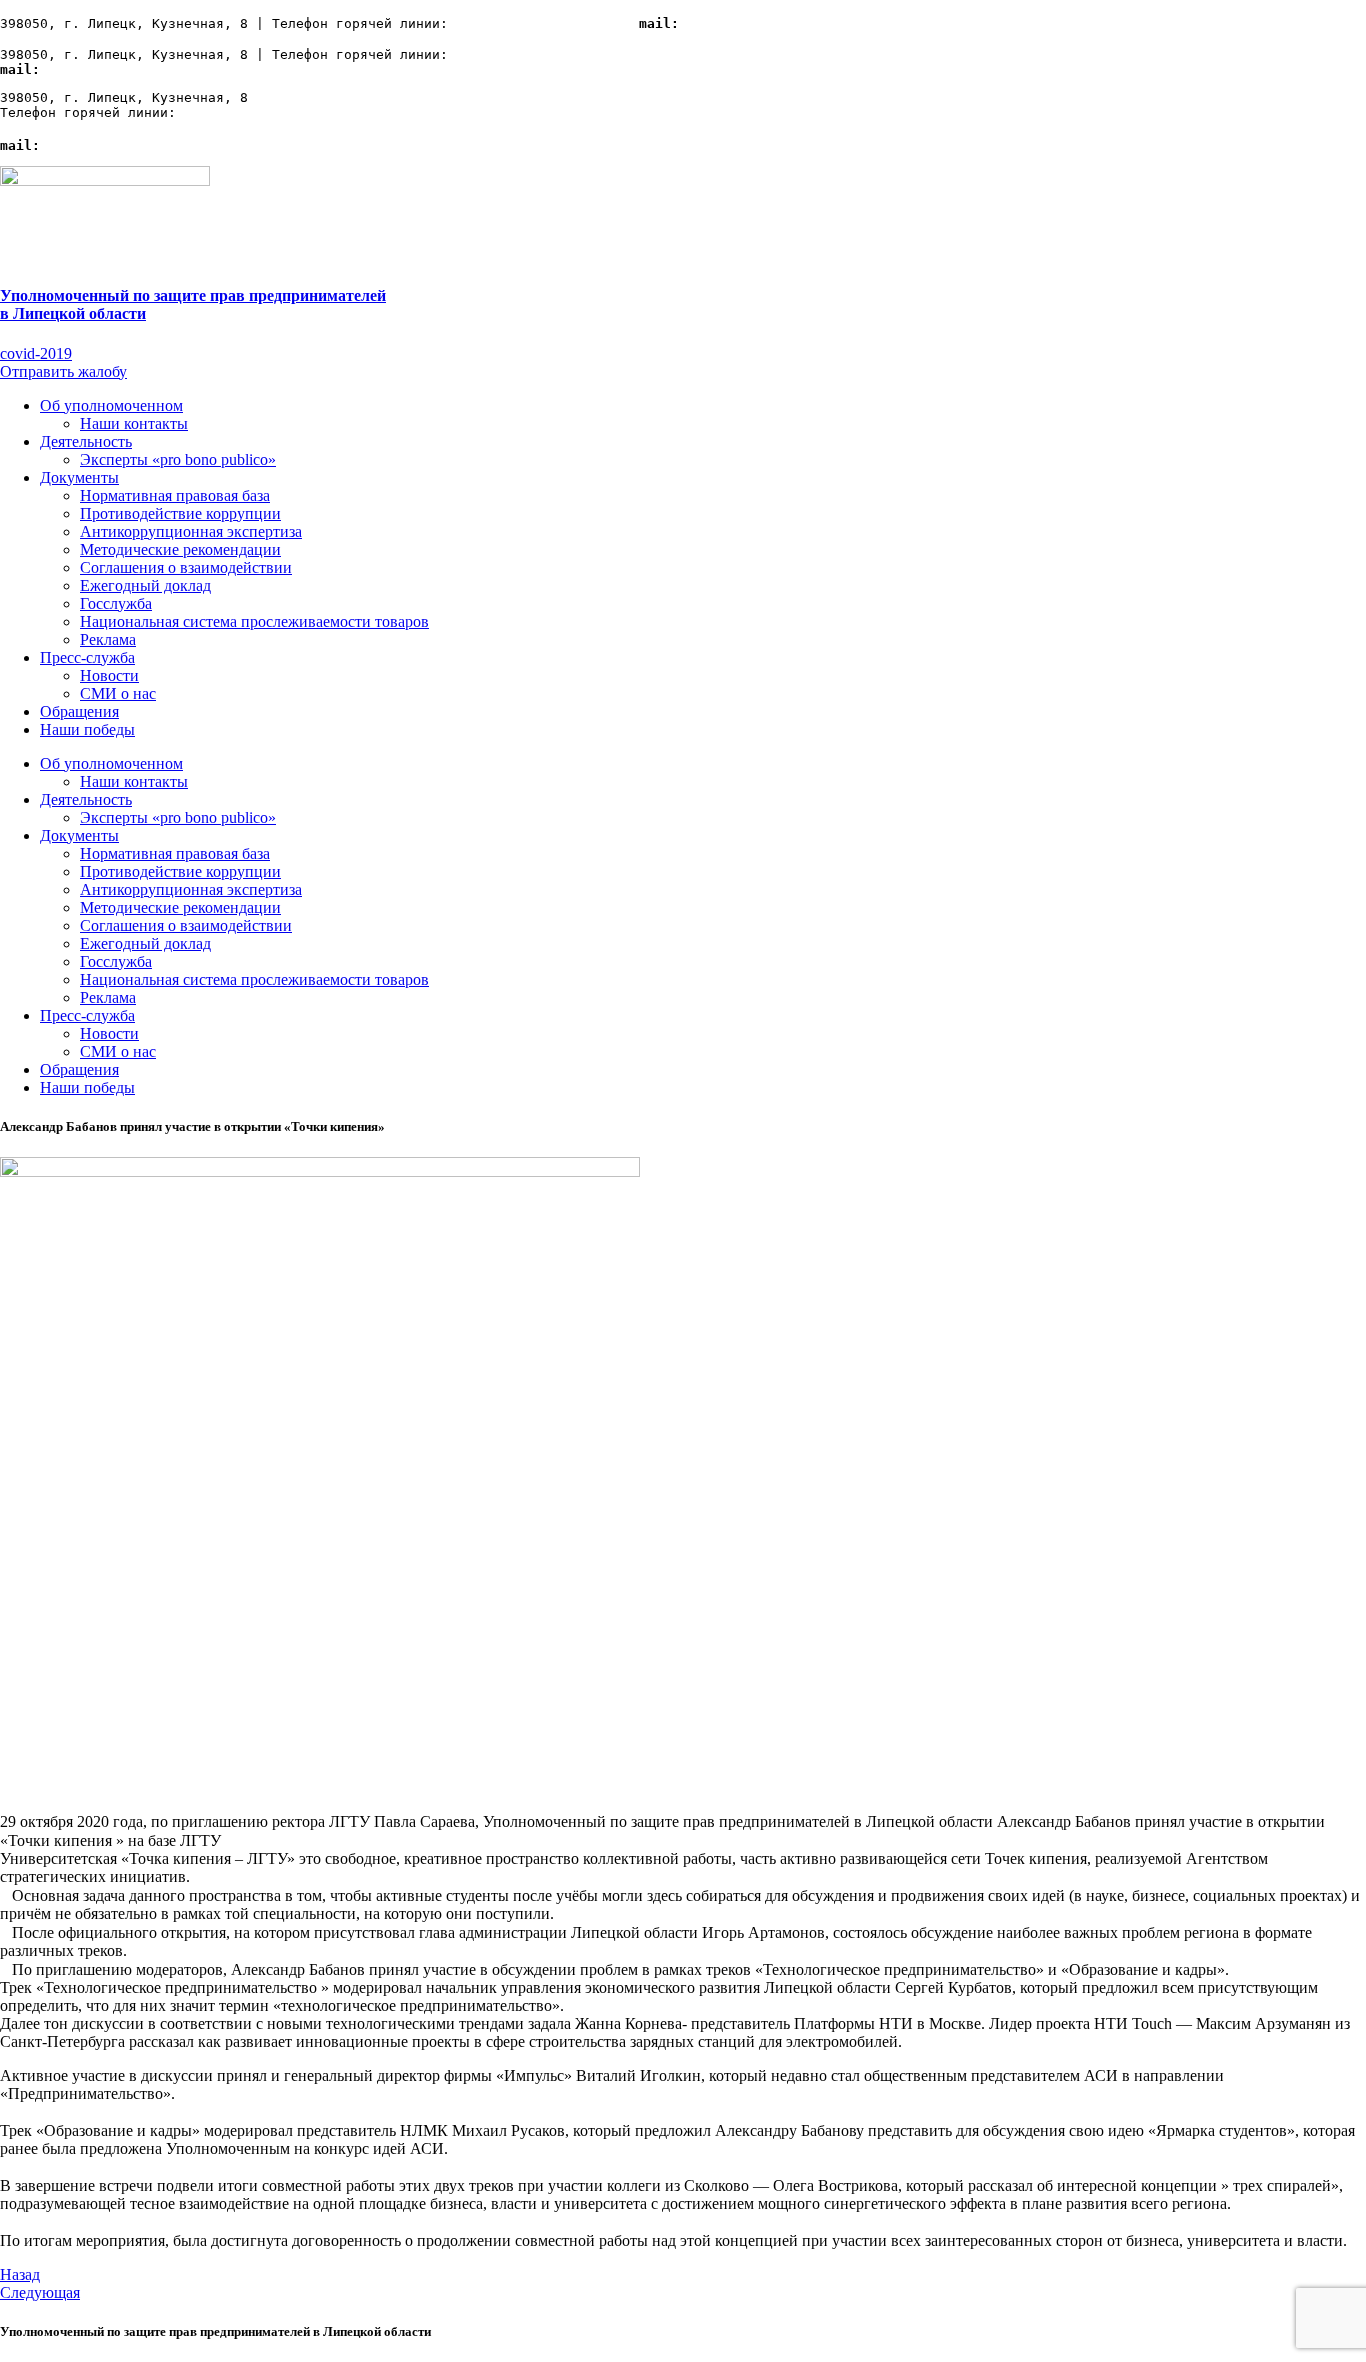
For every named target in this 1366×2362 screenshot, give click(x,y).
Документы (79, 477)
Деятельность (86, 441)
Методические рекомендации (180, 549)
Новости (109, 675)
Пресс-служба (87, 657)
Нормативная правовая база (175, 495)
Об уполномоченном (111, 405)
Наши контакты (134, 423)
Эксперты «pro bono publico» (178, 459)
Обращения (79, 711)
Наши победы (87, 729)
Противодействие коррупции (180, 513)
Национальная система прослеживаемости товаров (254, 621)
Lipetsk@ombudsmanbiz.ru (771, 23)
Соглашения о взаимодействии (186, 567)
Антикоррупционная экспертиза (191, 531)
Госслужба (116, 603)
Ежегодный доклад (145, 585)
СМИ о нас (118, 693)
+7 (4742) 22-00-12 (528, 23)
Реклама (108, 639)
